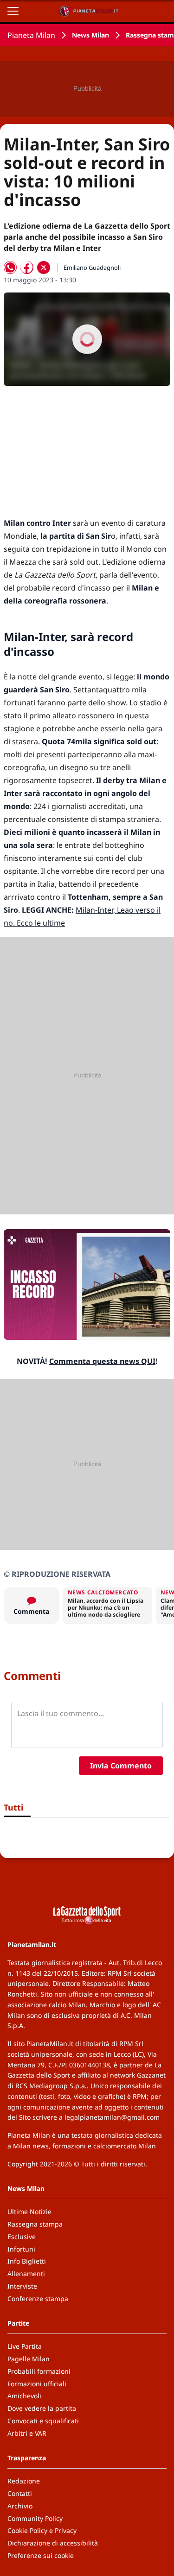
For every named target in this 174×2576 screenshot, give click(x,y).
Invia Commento (121, 1766)
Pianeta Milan (31, 35)
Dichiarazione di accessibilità (53, 2543)
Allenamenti (26, 2274)
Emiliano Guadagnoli (92, 268)
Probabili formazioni (39, 2371)
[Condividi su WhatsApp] (10, 268)
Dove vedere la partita (42, 2408)
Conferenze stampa (38, 2299)
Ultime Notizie (29, 2212)
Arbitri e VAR (27, 2433)
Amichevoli (24, 2396)
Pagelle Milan (29, 2359)
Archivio (20, 2506)
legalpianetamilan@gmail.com (112, 2117)
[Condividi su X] (44, 268)
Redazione (24, 2481)
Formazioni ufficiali (37, 2384)
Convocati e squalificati (43, 2421)
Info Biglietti (27, 2261)
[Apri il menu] (13, 11)
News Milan (90, 35)
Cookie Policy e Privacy (42, 2530)
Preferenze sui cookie (41, 2555)
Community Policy (35, 2518)
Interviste (22, 2286)
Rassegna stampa (35, 2224)
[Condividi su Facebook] (27, 268)
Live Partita (25, 2346)
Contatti (20, 2493)
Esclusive (22, 2237)
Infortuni (21, 2249)
